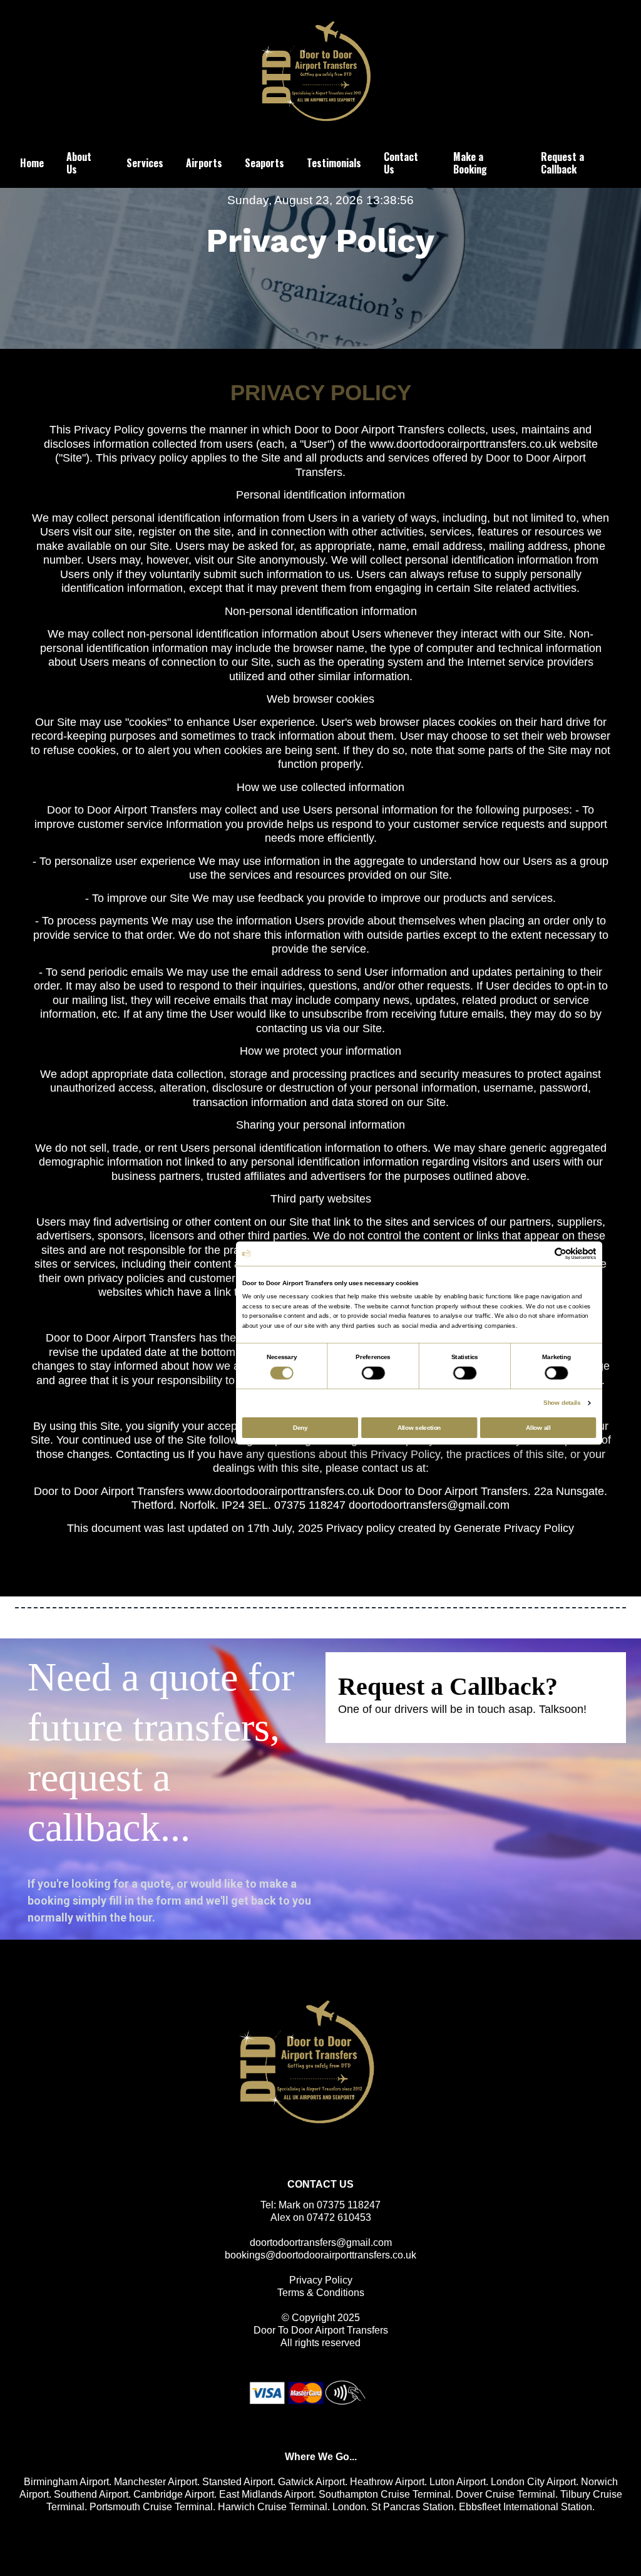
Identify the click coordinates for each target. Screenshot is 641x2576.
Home (32, 163)
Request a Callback (562, 163)
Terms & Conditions (321, 2293)
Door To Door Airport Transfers (321, 2330)
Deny (300, 1427)
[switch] (373, 1373)
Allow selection (419, 1427)
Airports (204, 163)
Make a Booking (470, 163)
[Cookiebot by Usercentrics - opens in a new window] (561, 1253)
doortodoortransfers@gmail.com (321, 2242)
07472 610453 (339, 2217)
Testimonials (334, 163)
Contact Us (401, 163)
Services (145, 163)
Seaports (264, 163)
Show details (562, 1403)
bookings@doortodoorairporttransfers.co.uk (320, 2255)
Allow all (538, 1427)
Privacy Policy (321, 2280)
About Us (79, 163)
